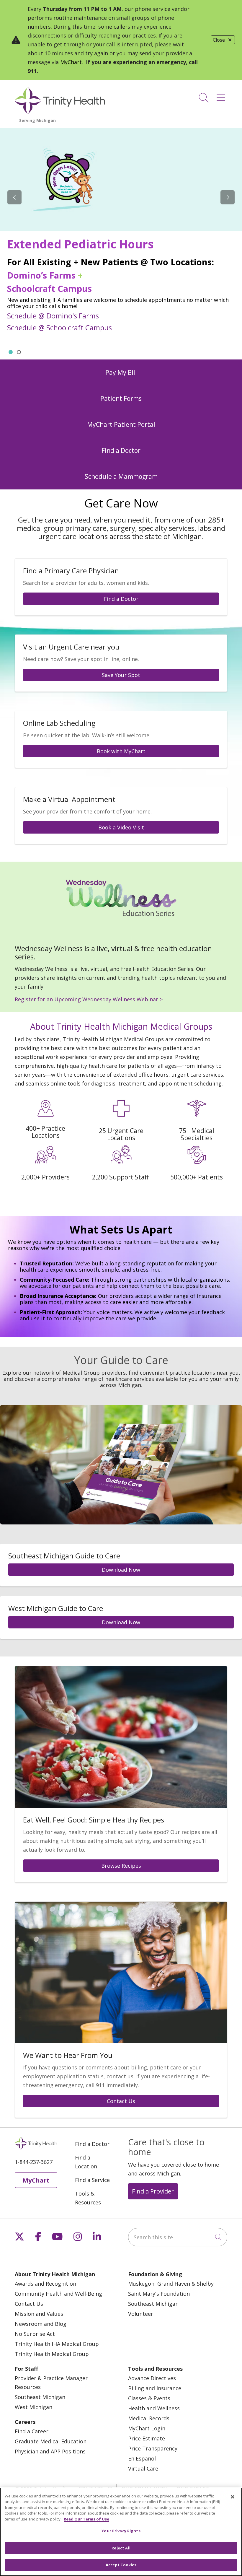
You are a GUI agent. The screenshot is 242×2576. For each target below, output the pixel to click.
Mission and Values (39, 2314)
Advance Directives (152, 2378)
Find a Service (92, 2180)
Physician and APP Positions (50, 2451)
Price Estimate (147, 2438)
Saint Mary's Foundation (159, 2294)
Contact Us (121, 2101)
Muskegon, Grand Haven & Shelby (171, 2284)
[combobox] (178, 2237)
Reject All (121, 2548)
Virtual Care (143, 2468)
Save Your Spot (121, 675)
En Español (142, 2458)
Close (219, 40)
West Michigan (33, 2407)
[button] (222, 96)
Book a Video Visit (121, 827)
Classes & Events (149, 2398)
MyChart (71, 62)
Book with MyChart (121, 751)
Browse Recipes (121, 1866)
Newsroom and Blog (41, 2324)
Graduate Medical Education (51, 2441)
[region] (121, 244)
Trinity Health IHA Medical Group (57, 2344)
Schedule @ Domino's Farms (53, 316)
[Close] (233, 2497)
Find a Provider (153, 2191)
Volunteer (141, 2314)
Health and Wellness (154, 2408)
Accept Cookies (121, 2565)
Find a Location (86, 2162)
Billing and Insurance (155, 2388)
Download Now (121, 1570)
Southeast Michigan (153, 2304)
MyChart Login (147, 2428)
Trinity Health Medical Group (52, 2354)
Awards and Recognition (45, 2284)
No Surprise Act (35, 2334)
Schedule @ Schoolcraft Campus (59, 327)
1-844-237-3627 (34, 2162)
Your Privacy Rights (121, 2531)
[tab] (11, 352)
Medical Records (149, 2418)
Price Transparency (153, 2448)
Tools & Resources (88, 2198)
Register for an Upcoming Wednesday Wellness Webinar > (89, 999)
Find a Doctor (121, 599)
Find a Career (32, 2431)
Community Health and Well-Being (58, 2294)
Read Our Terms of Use (86, 2519)
